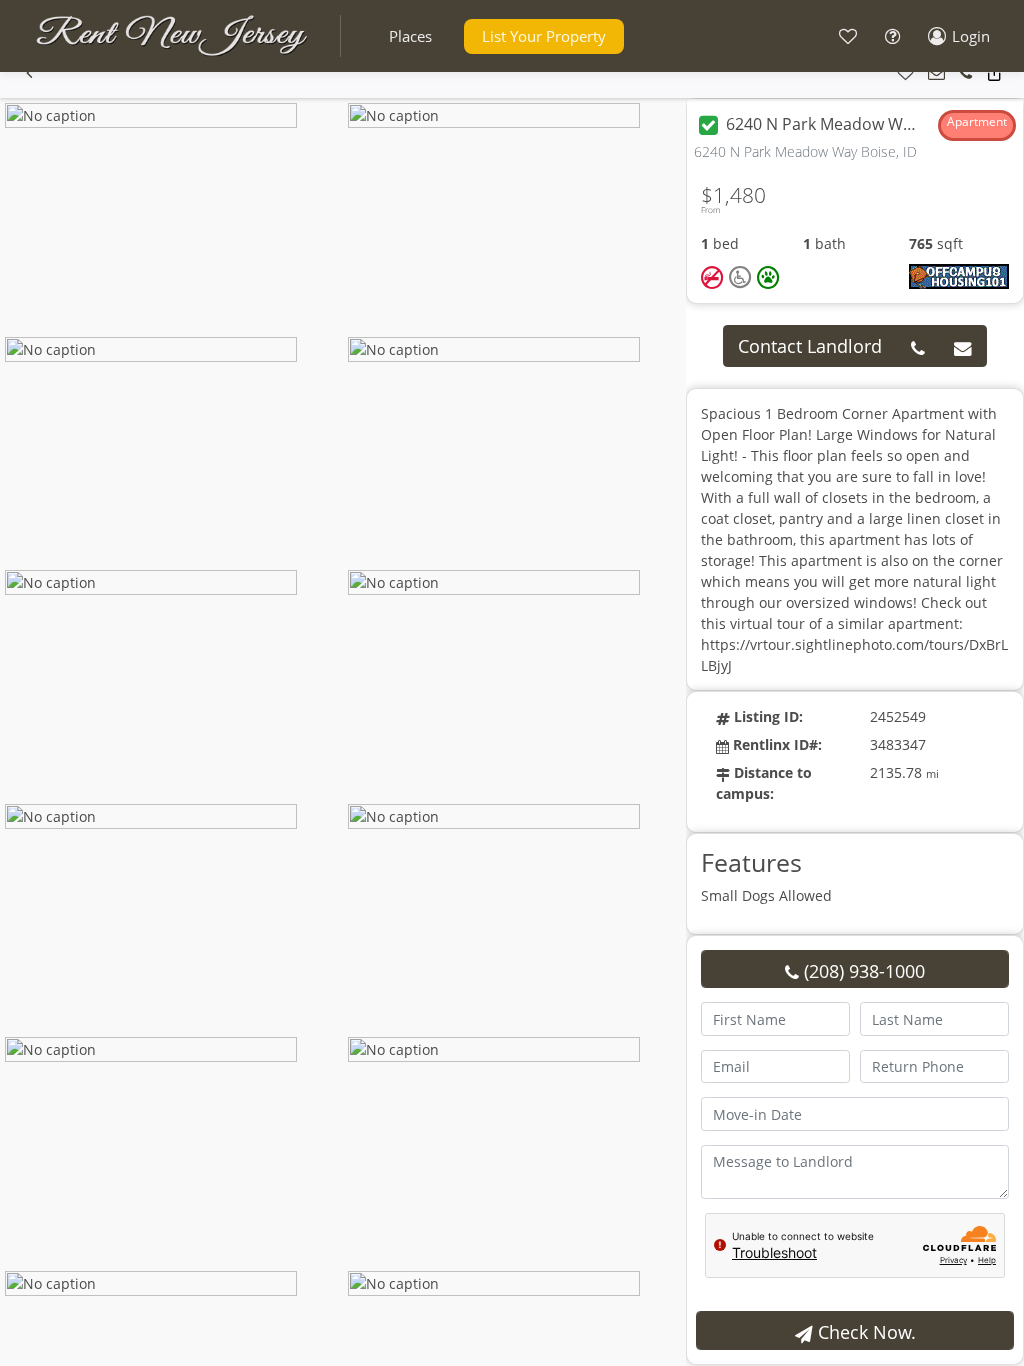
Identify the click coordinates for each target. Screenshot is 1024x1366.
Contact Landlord (810, 346)
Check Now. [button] (864, 1332)
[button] (410, 36)
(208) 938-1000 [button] (862, 971)
